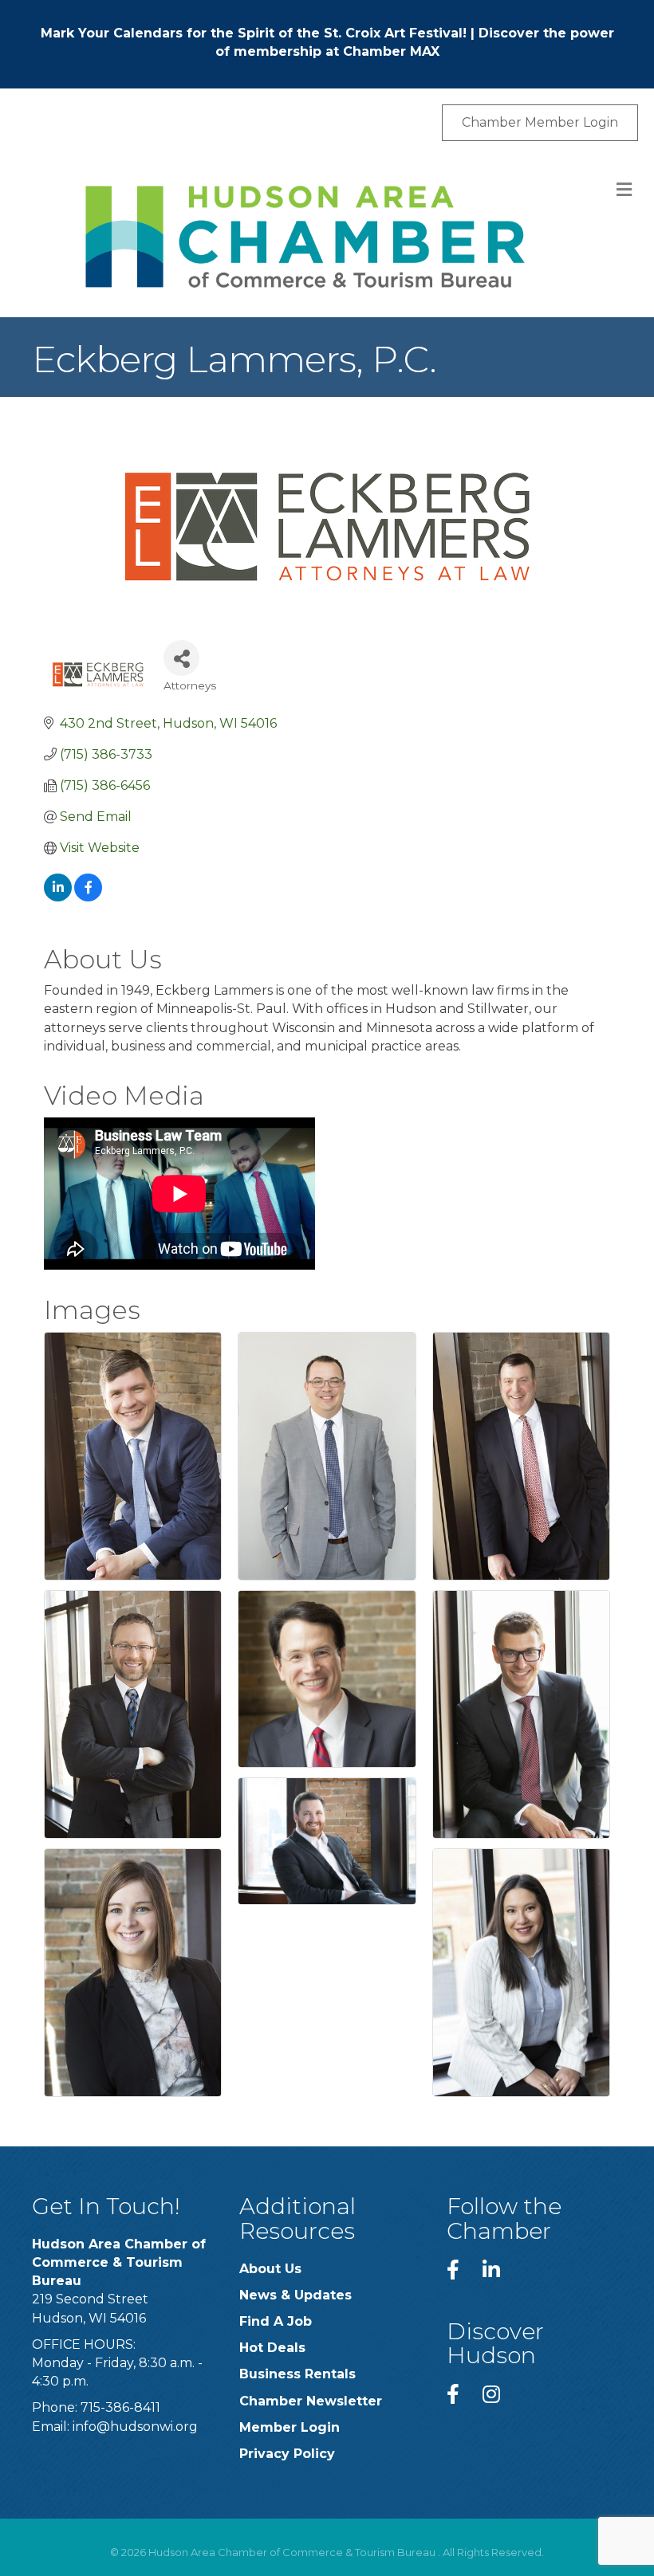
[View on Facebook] (88, 897)
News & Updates (295, 2295)
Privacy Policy (287, 2454)
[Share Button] (181, 658)
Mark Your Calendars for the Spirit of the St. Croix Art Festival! (254, 33)
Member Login (290, 2427)
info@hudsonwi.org (135, 2427)
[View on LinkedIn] (58, 897)
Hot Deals (272, 2348)
